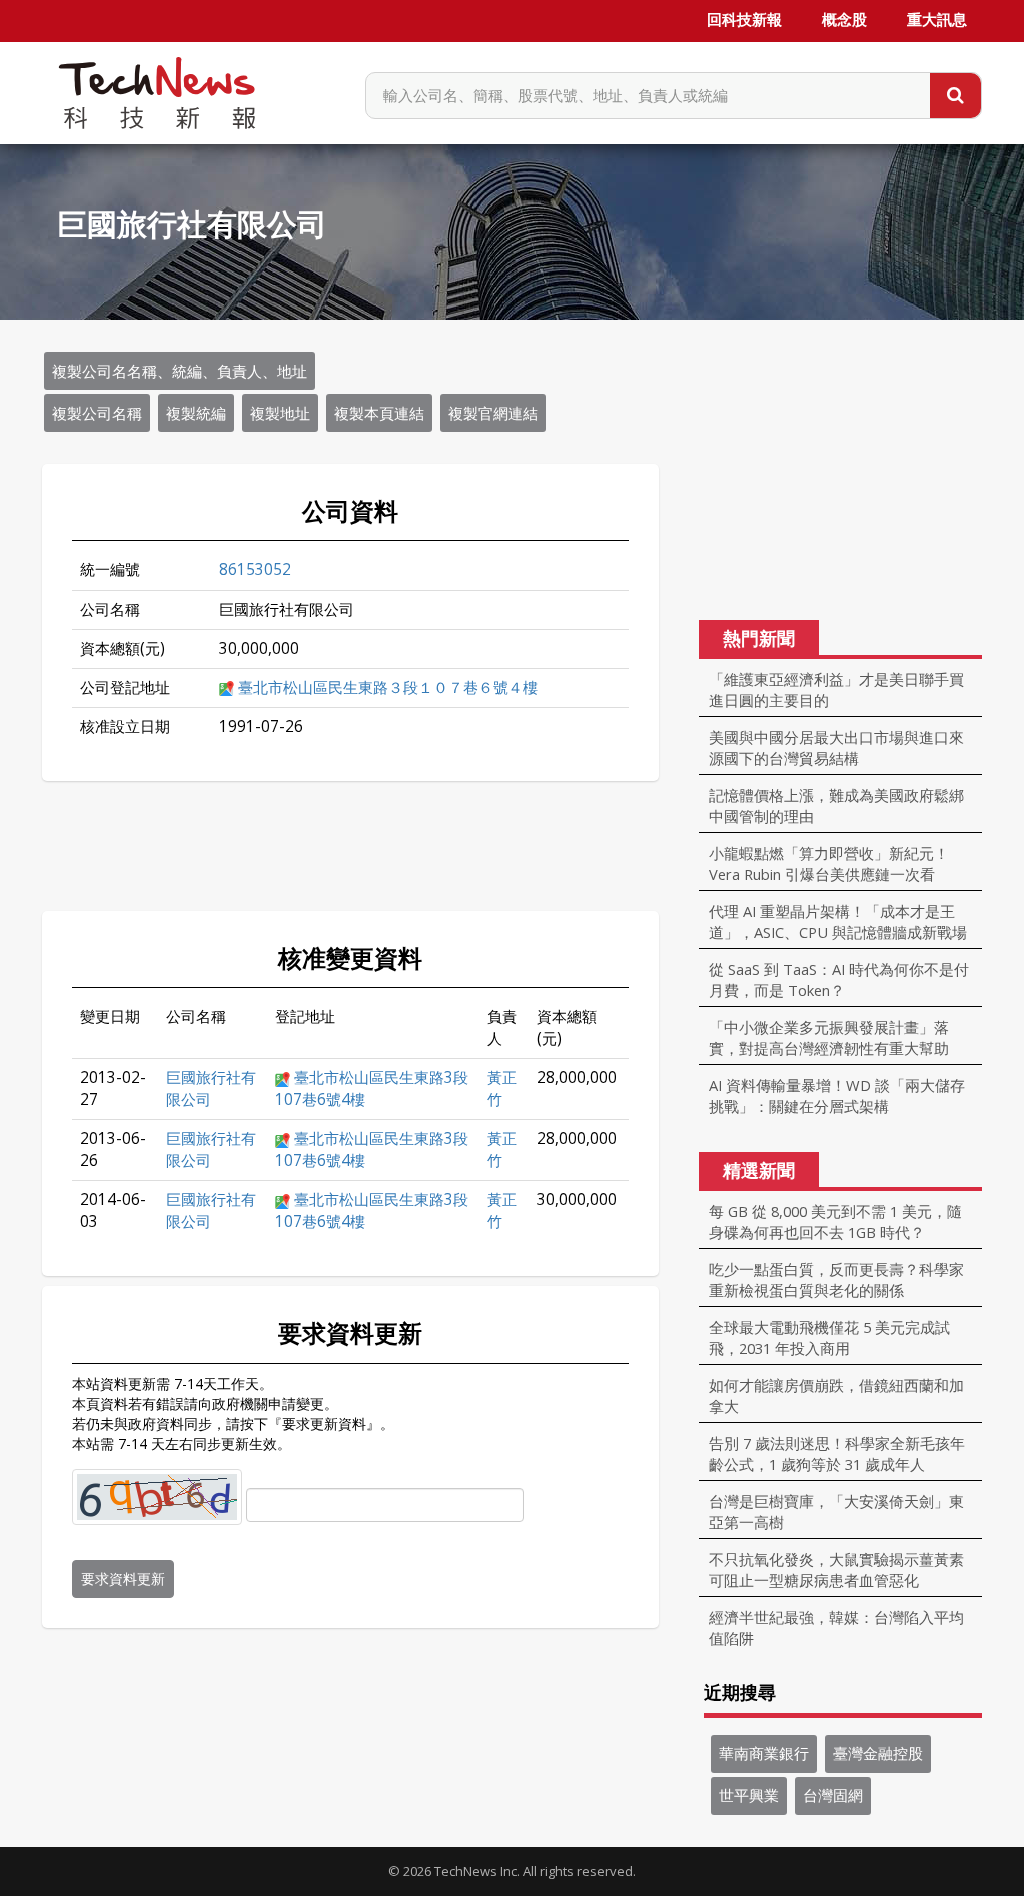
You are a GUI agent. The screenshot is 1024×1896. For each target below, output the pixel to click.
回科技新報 (744, 20)
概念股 (844, 20)
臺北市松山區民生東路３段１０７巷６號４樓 (388, 687)
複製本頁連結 (379, 413)
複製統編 (196, 413)
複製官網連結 (493, 413)
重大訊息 (937, 20)
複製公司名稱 (97, 413)
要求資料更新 (123, 1578)
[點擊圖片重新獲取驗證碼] (157, 1497)
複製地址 (280, 413)
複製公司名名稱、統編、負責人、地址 (179, 371)
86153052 (255, 569)
